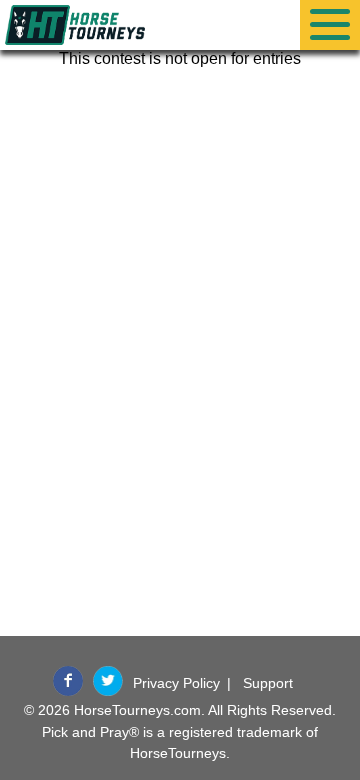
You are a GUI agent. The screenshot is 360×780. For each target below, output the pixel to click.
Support (268, 683)
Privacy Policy (176, 683)
